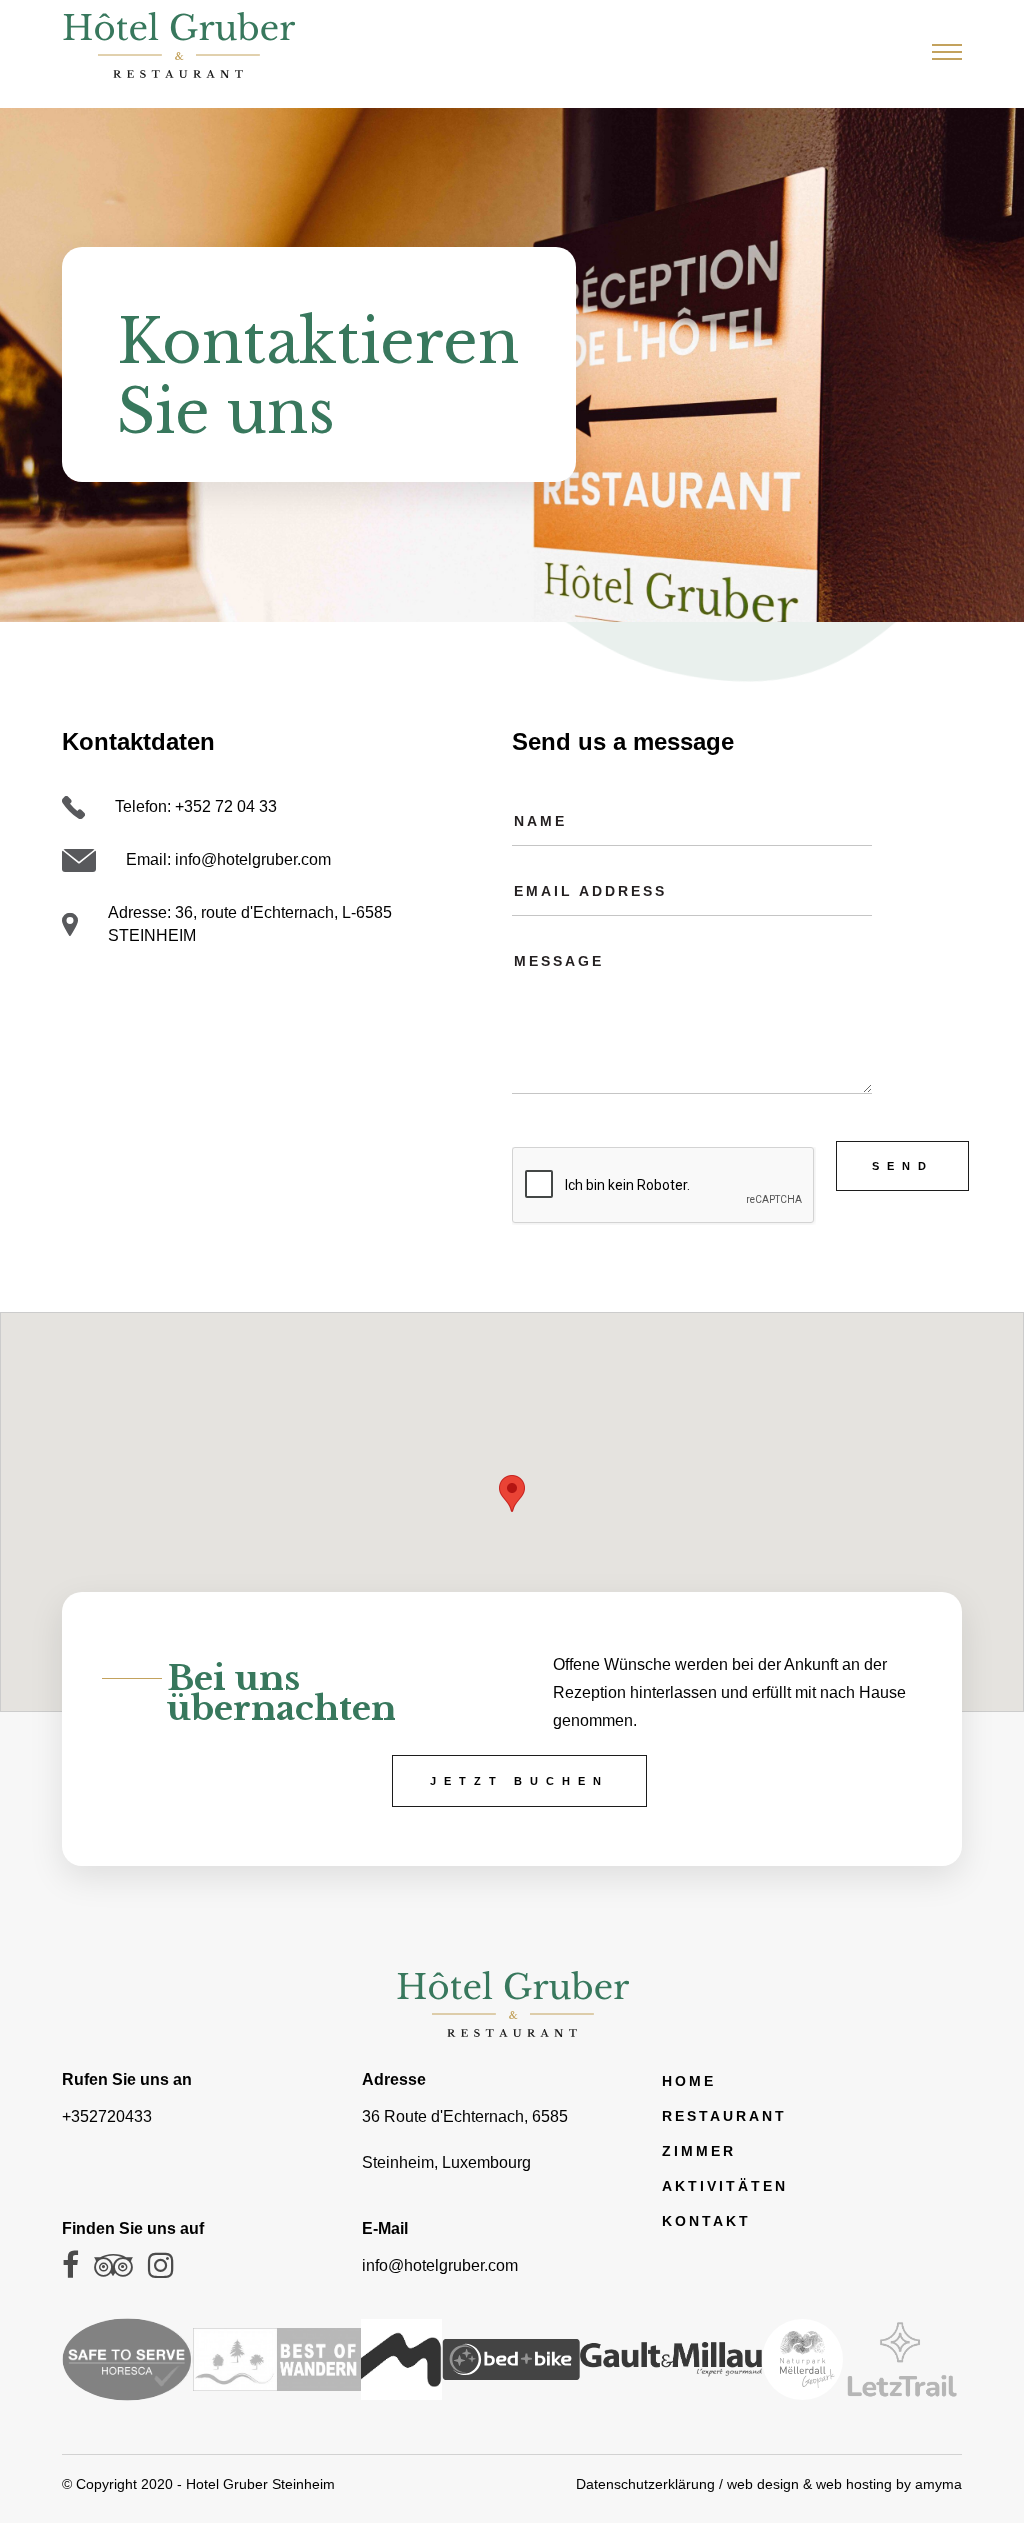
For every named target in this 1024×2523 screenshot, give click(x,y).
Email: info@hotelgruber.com (228, 859)
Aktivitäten (725, 2186)
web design (763, 2484)
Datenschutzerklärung (645, 2484)
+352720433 (107, 2116)
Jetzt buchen (519, 1781)
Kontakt (706, 2221)
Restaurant (724, 2116)
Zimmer (699, 2151)
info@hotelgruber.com (440, 2265)
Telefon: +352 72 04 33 (196, 806)
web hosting (854, 2484)
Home (689, 2081)
